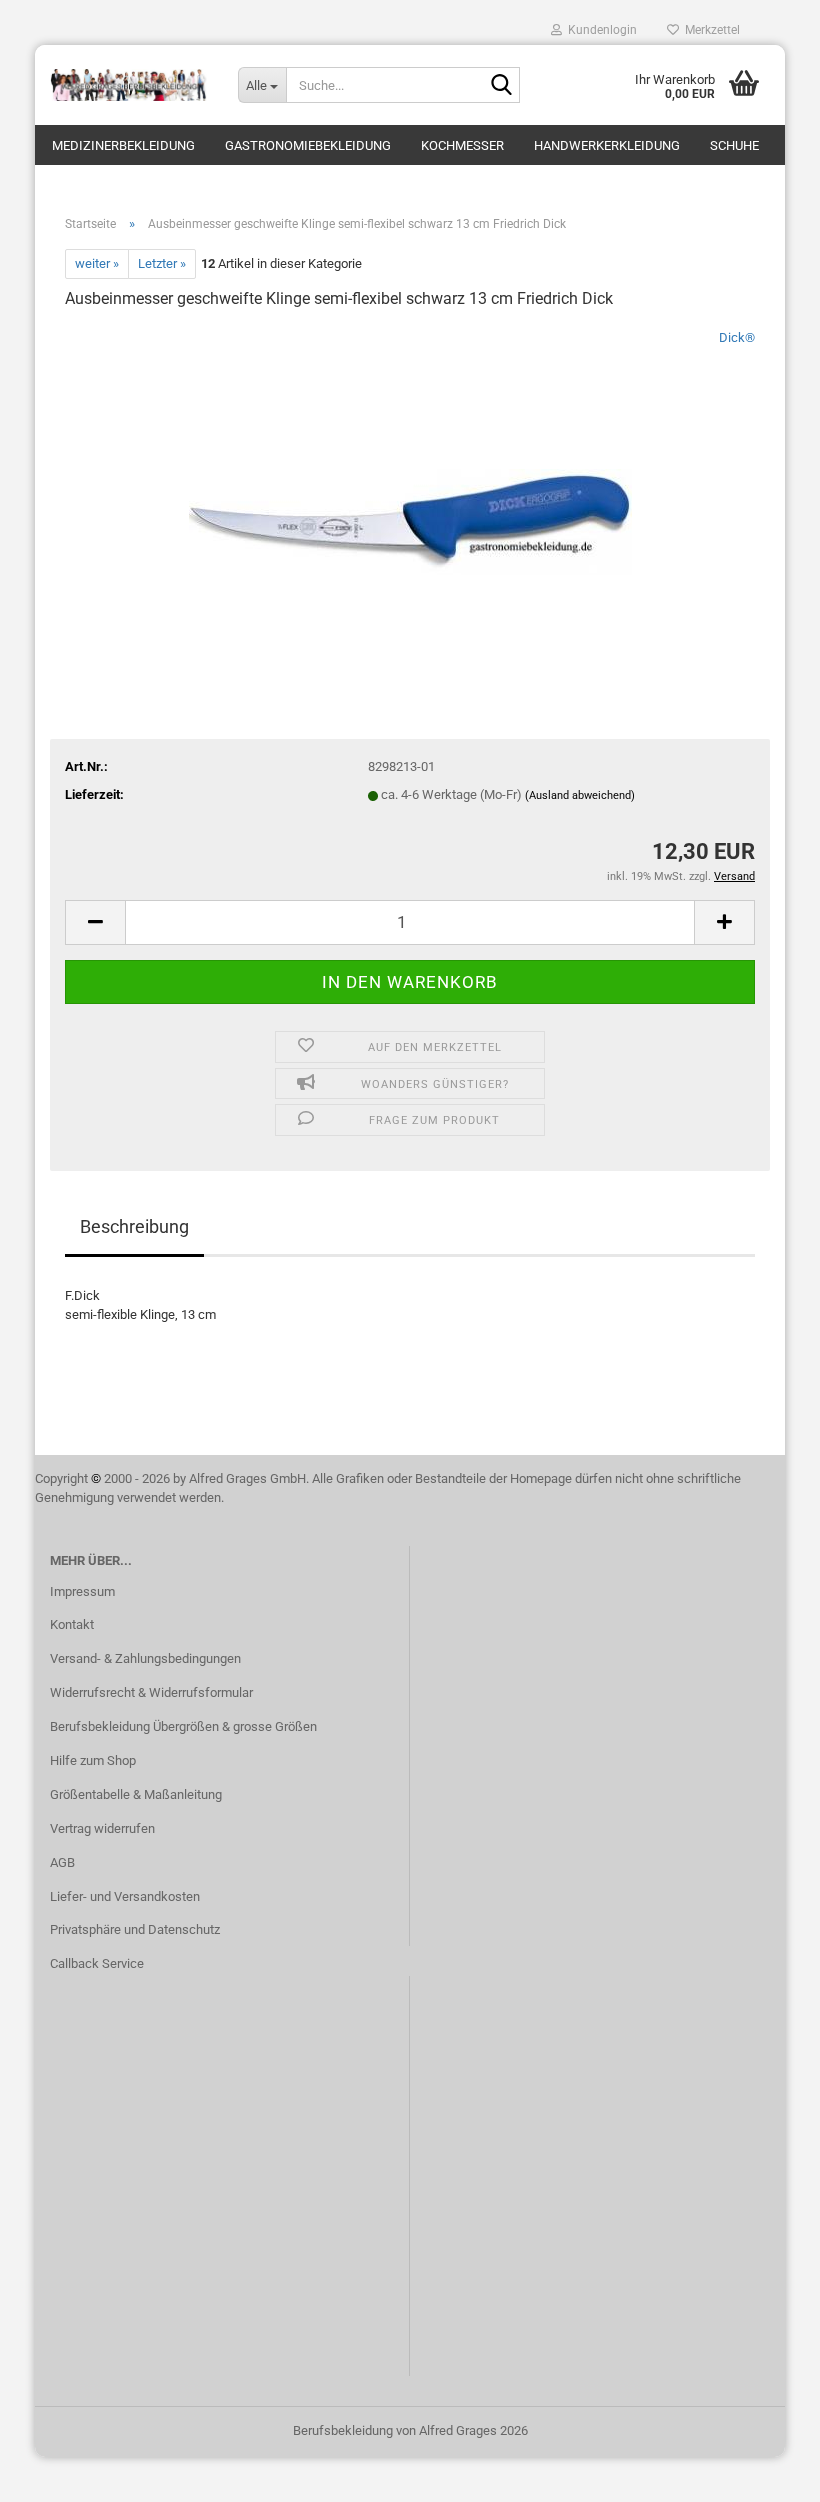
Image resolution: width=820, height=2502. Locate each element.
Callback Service (97, 1963)
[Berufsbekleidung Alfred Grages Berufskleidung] (129, 85)
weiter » (97, 263)
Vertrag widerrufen (102, 1828)
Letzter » (162, 263)
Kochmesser (462, 145)
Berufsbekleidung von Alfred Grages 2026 (410, 2430)
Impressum (82, 1591)
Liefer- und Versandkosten (125, 1896)
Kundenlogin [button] (599, 30)
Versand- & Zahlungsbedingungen (145, 1658)
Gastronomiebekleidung (308, 145)
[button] (95, 922)
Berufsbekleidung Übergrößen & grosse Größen (183, 1726)
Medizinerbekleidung (123, 145)
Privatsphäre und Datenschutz (135, 1929)
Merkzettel (709, 30)
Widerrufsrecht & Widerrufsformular (151, 1692)
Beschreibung (134, 1226)
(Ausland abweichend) (580, 795)
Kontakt (72, 1624)
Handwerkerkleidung (607, 145)
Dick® (737, 337)
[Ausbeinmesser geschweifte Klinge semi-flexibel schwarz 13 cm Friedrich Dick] (410, 477)
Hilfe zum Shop (93, 1760)
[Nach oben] (765, 2472)
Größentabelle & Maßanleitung (136, 1794)
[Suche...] (501, 86)
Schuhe (734, 145)
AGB (62, 1862)
